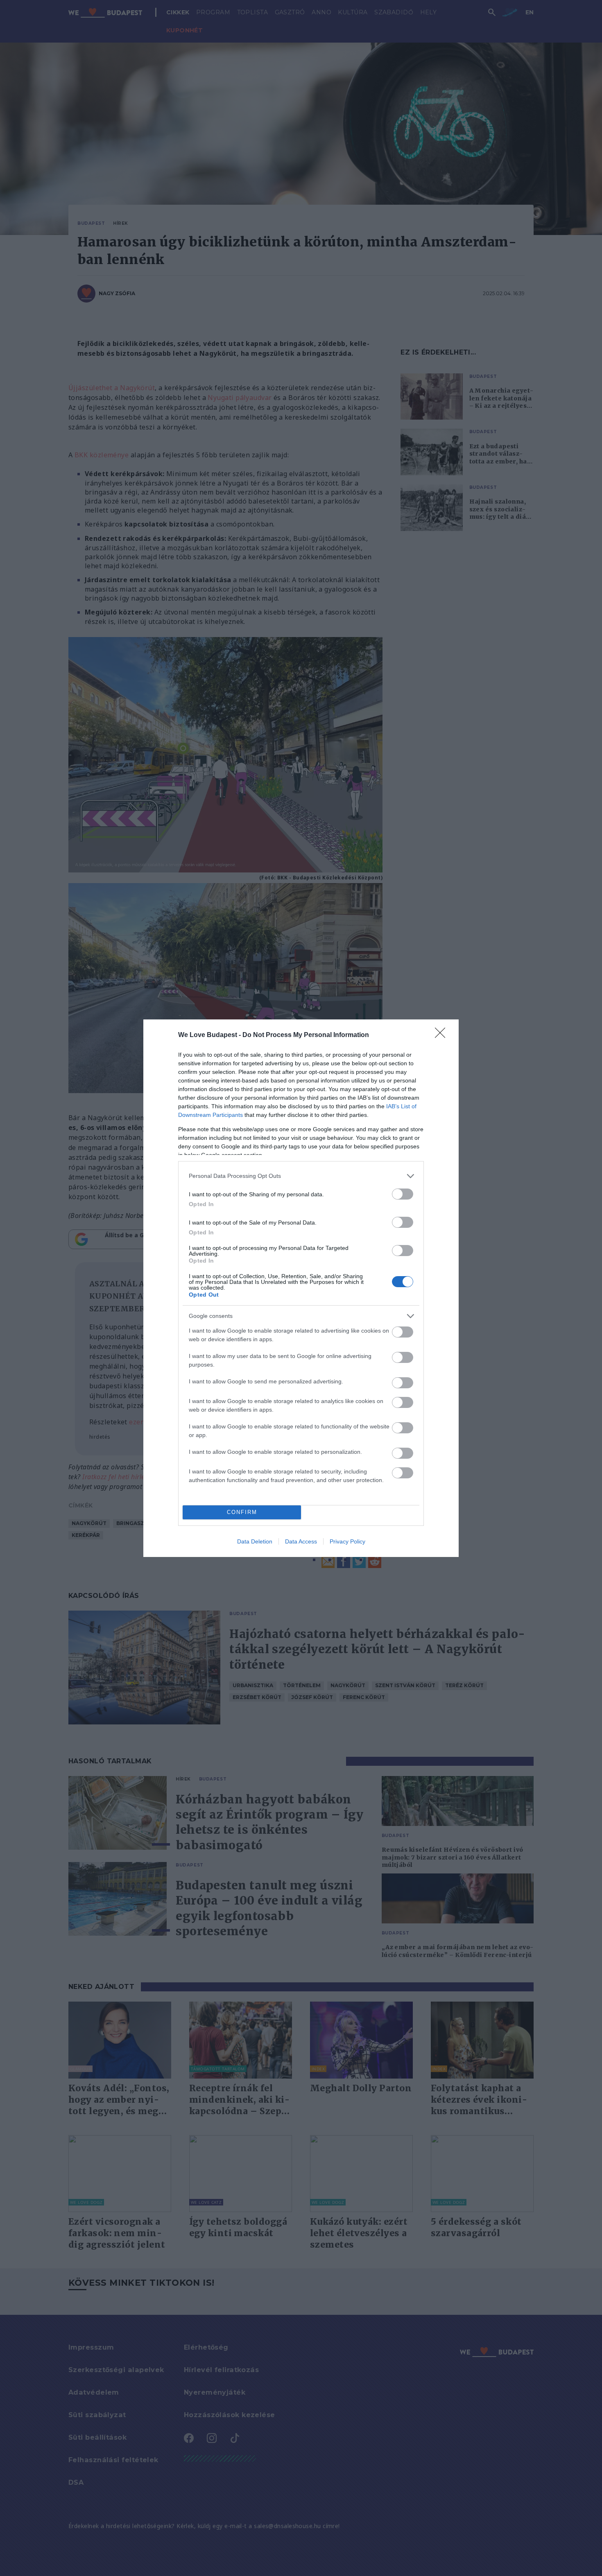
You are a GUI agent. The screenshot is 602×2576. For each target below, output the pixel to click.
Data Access (301, 1541)
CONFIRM (242, 1512)
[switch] (403, 1194)
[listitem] (301, 1176)
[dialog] (301, 1288)
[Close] (443, 1035)
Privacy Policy (347, 1541)
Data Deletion (255, 1541)
